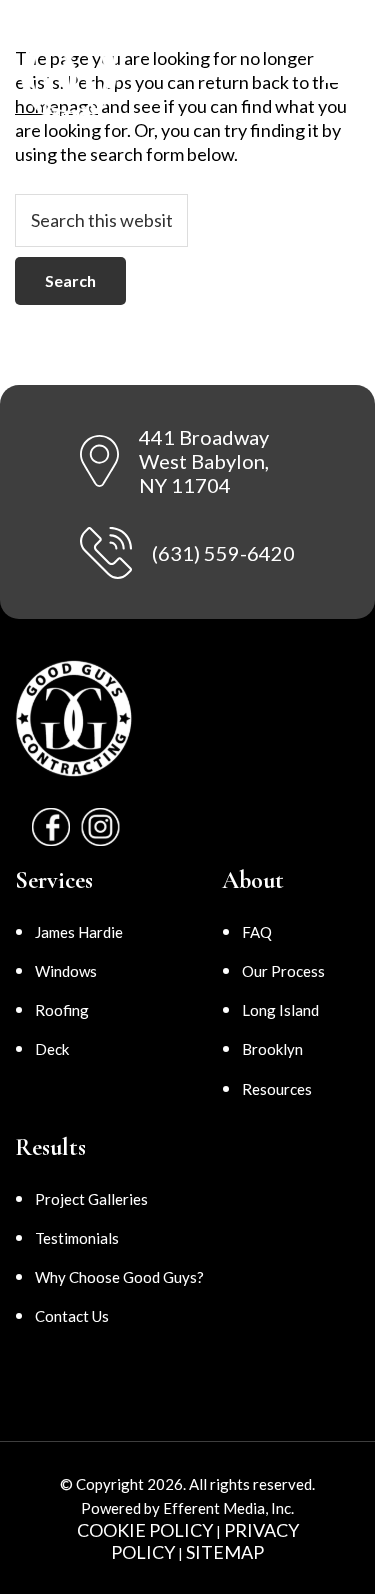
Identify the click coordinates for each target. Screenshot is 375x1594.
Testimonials (77, 1238)
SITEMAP (225, 1552)
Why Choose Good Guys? (119, 1277)
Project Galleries (91, 1199)
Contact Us (72, 1316)
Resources (277, 1089)
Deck (52, 1049)
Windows (66, 971)
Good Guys (84, 74)
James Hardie (79, 932)
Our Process (283, 971)
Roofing (62, 1010)
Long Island (280, 1010)
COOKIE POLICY (145, 1530)
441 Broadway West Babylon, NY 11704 (204, 461)
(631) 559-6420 (223, 553)
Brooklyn (272, 1049)
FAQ (257, 932)
